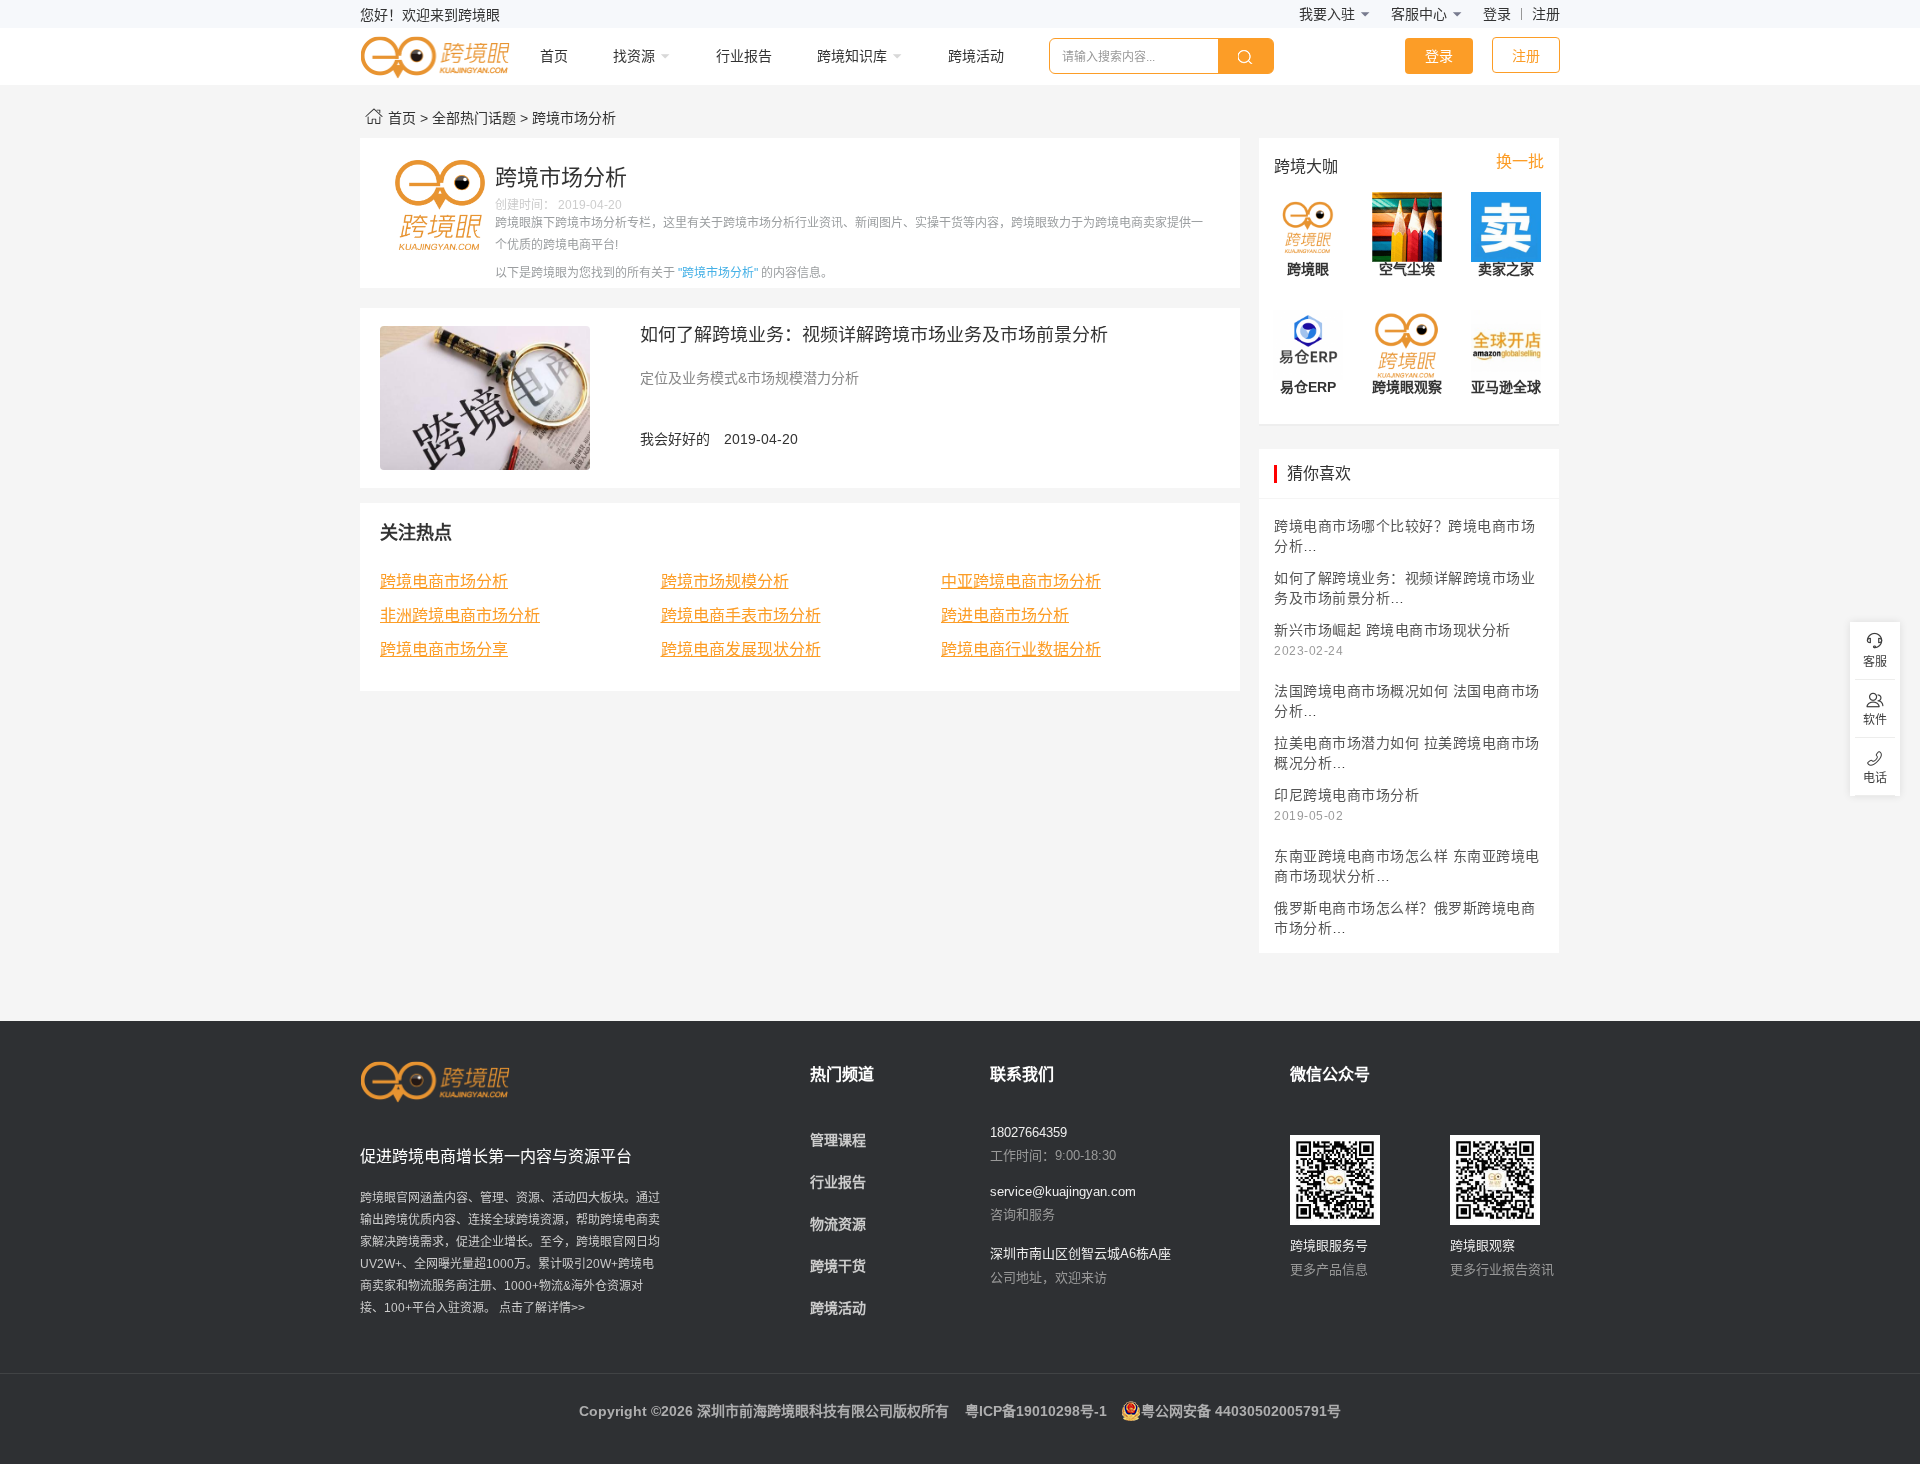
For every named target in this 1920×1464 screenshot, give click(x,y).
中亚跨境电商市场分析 (1021, 581)
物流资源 (838, 1224)
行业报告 (838, 1182)
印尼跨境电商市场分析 (1346, 795)
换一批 (1520, 161)
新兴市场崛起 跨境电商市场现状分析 (1392, 630)
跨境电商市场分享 (444, 649)
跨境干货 (838, 1266)
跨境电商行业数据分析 (1021, 649)
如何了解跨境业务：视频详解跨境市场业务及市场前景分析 (874, 335)
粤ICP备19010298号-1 (1036, 1411)
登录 (1497, 14)
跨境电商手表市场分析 (741, 615)
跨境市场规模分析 (725, 581)
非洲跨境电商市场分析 (460, 615)
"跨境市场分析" (718, 273)
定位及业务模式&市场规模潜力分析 (749, 378)
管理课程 (838, 1140)
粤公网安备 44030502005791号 (1241, 1411)
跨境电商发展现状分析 (741, 649)
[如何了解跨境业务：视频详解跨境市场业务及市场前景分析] (485, 397)
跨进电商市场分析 (1005, 615)
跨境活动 (838, 1308)
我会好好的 (675, 439)
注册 (1546, 14)
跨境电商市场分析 (444, 581)
